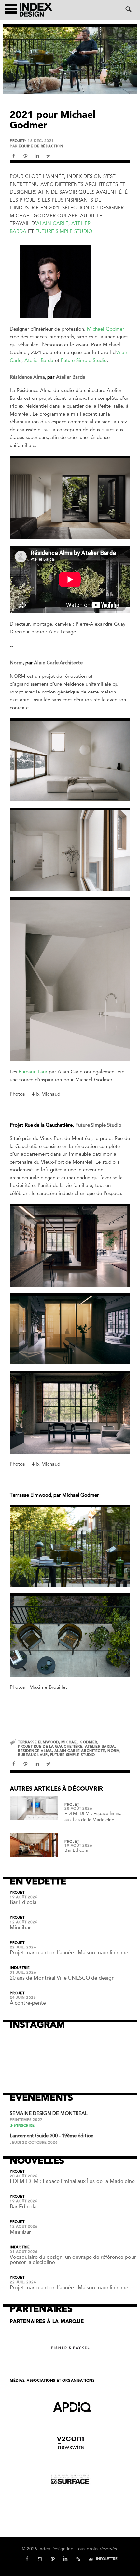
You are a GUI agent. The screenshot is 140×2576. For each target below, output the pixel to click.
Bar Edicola (76, 1850)
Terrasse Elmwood (38, 1742)
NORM (113, 1751)
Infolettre (107, 2559)
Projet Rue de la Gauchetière (50, 1746)
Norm (16, 663)
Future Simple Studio (64, 231)
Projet (17, 141)
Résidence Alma (27, 377)
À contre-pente (28, 2003)
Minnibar (20, 1928)
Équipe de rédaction (41, 146)
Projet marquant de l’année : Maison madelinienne (69, 1953)
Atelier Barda (39, 360)
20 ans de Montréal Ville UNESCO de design (62, 1978)
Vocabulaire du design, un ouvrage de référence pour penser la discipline (73, 2260)
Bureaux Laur (33, 1072)
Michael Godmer (105, 329)
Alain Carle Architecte (58, 663)
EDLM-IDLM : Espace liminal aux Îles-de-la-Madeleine (72, 2181)
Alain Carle (52, 223)
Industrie (20, 1968)
